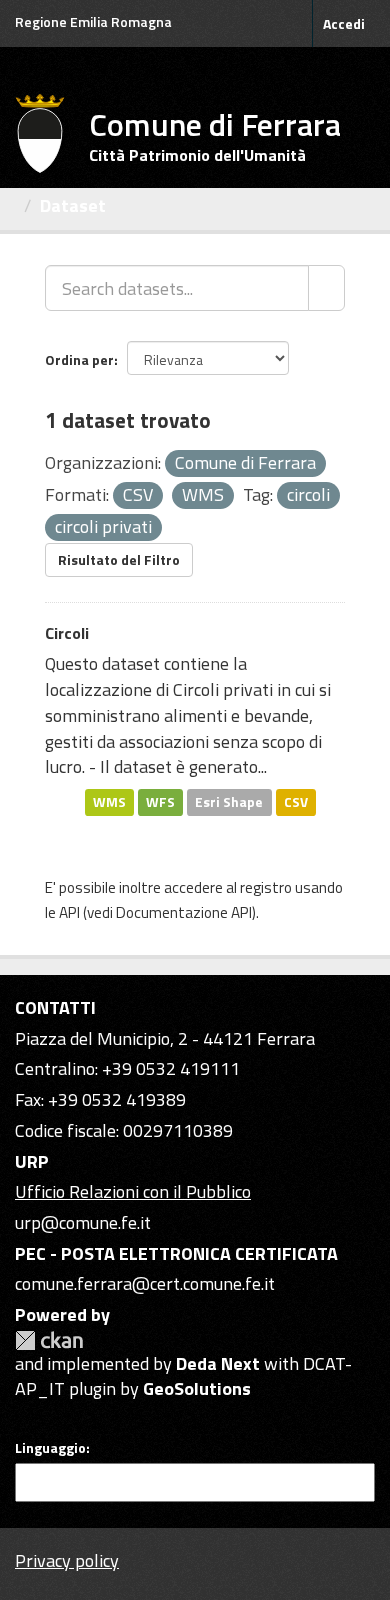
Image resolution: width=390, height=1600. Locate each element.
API (69, 912)
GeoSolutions (197, 1388)
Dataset (73, 205)
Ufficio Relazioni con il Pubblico (133, 1191)
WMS (109, 802)
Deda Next (218, 1363)
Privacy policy (67, 1560)
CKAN (49, 1340)
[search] (326, 288)
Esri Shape (229, 802)
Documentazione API (184, 912)
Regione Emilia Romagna (93, 21)
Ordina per (79, 359)
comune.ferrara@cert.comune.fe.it (145, 1283)
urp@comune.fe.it (83, 1222)
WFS (160, 802)
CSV (296, 802)
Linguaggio (50, 1448)
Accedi (344, 23)
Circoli (67, 633)
